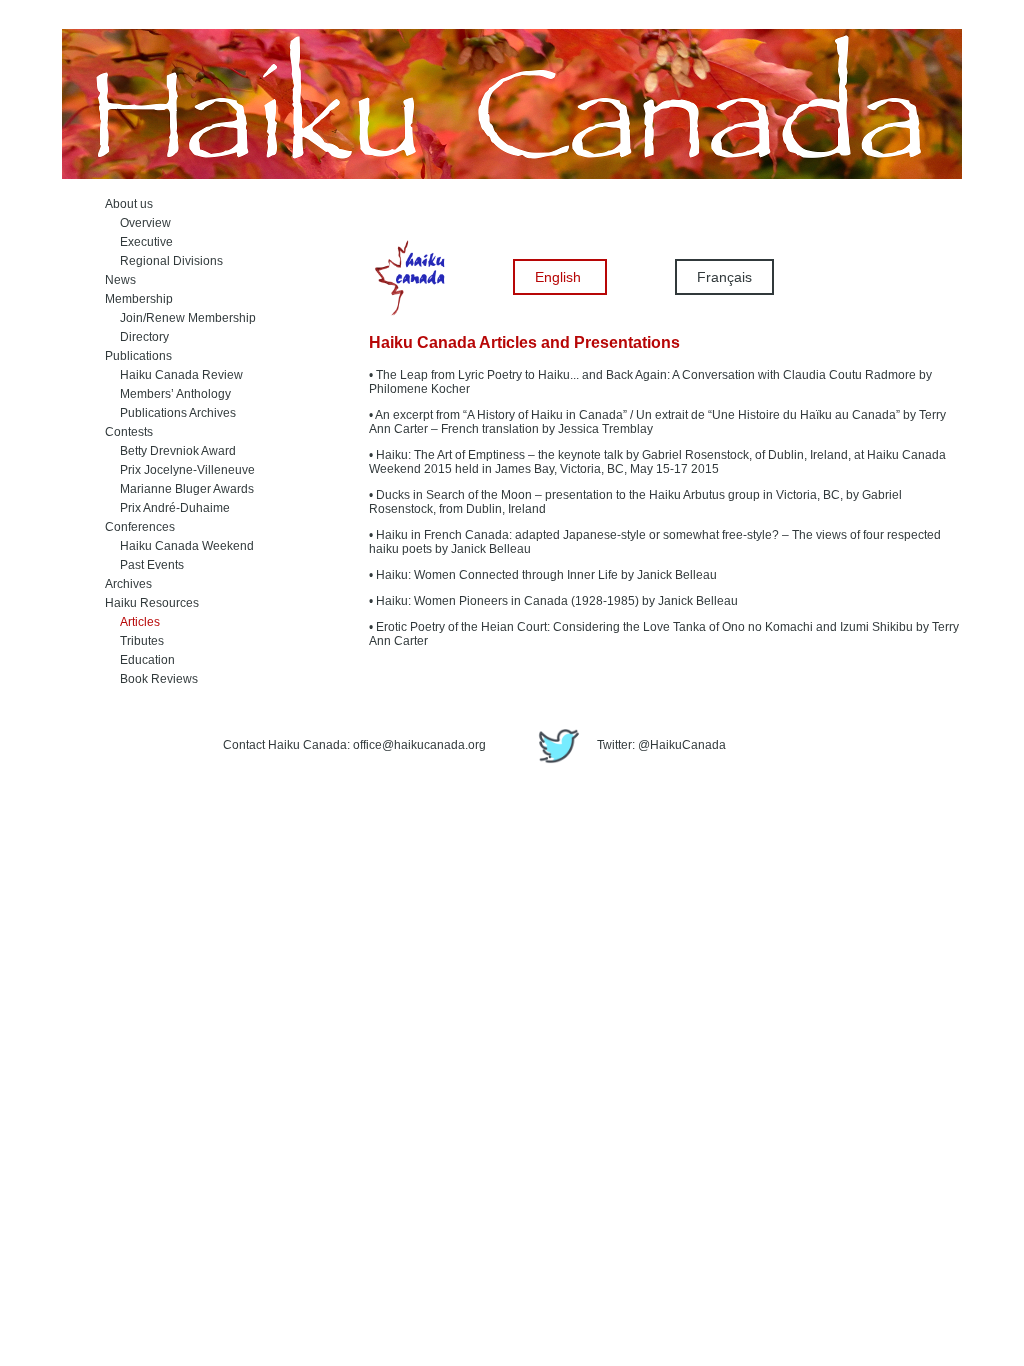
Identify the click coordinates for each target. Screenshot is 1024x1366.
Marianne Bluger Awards (179, 489)
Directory (137, 337)
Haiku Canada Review (174, 375)
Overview (138, 223)
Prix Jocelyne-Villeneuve (180, 470)
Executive (139, 242)
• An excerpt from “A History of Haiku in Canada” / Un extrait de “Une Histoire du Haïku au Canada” (634, 415)
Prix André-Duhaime (167, 508)
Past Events (144, 565)
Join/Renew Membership (180, 318)
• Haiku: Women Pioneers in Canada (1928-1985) (504, 601)
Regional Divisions (164, 261)
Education (140, 660)
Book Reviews (151, 679)
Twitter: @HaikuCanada (660, 745)
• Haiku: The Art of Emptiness (447, 455)
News (120, 280)
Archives (128, 584)
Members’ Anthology (168, 394)
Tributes (134, 641)
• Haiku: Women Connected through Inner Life (493, 575)
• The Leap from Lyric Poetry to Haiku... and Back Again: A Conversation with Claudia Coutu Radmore (642, 375)
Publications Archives (170, 413)
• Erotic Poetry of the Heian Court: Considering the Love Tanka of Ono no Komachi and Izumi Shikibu (641, 627)
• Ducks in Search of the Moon (450, 495)
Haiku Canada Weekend (179, 546)
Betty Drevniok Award (170, 451)
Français (724, 277)
